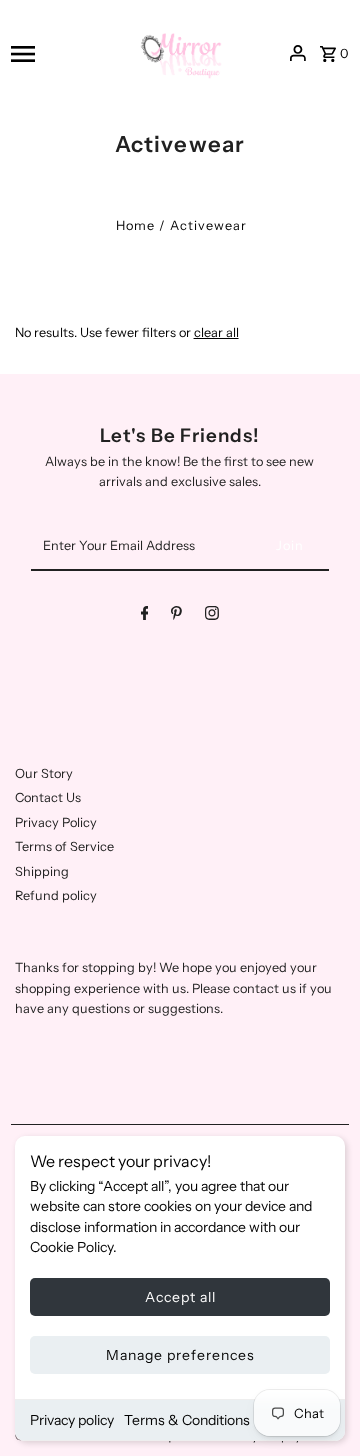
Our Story (44, 773)
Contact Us (48, 797)
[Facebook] (145, 616)
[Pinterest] (176, 616)
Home (135, 225)
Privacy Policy (56, 822)
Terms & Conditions (187, 1420)
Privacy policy (72, 1420)
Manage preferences (180, 1355)
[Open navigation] (65, 54)
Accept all (180, 1297)
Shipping (42, 871)
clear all (216, 332)
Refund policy (56, 895)
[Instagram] (212, 616)
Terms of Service (64, 846)
